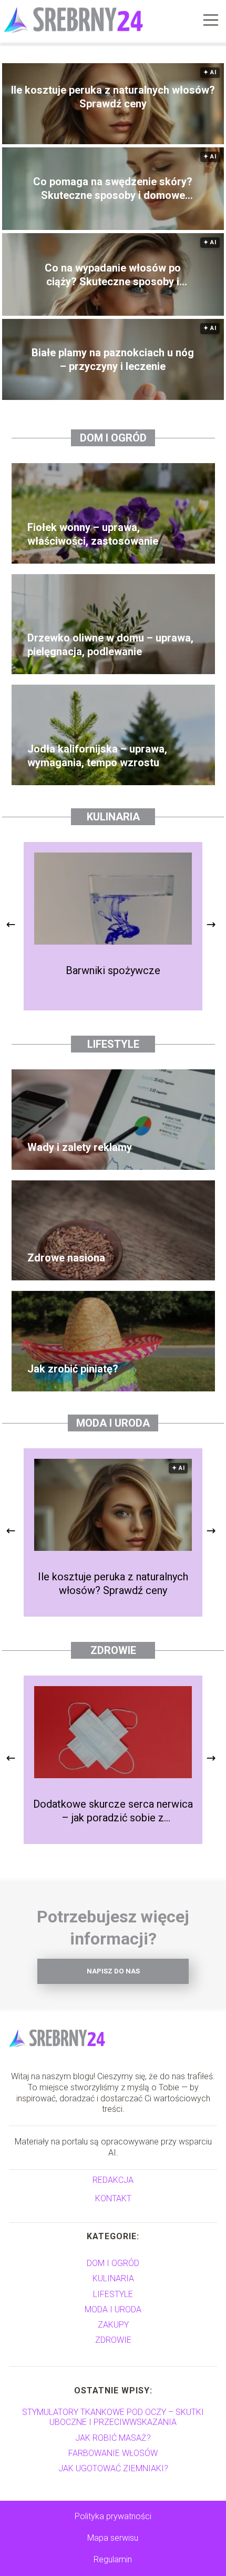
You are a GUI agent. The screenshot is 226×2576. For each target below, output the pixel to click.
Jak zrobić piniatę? (73, 1369)
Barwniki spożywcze (113, 970)
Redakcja (113, 2180)
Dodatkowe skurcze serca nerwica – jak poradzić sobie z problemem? (113, 1811)
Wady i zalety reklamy (80, 1147)
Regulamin (113, 2559)
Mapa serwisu (113, 2538)
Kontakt (113, 2198)
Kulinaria (113, 817)
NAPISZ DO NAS (113, 1971)
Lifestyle (113, 1044)
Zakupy (113, 2325)
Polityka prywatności (113, 2516)
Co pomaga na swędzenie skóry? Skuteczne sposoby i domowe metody (113, 189)
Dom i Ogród (113, 438)
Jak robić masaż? (113, 2438)
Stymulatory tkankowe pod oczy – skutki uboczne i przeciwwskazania (113, 2417)
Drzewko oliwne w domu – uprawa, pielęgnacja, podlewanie (110, 645)
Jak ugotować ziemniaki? (113, 2468)
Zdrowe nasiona (66, 1258)
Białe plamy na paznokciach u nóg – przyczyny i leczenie (113, 359)
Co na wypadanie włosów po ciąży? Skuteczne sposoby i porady (113, 275)
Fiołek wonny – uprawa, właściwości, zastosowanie (93, 534)
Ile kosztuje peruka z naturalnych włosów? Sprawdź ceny (113, 97)
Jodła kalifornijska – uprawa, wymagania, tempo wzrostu (97, 756)
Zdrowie (113, 1650)
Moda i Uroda (113, 1423)
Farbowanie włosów (113, 2453)
